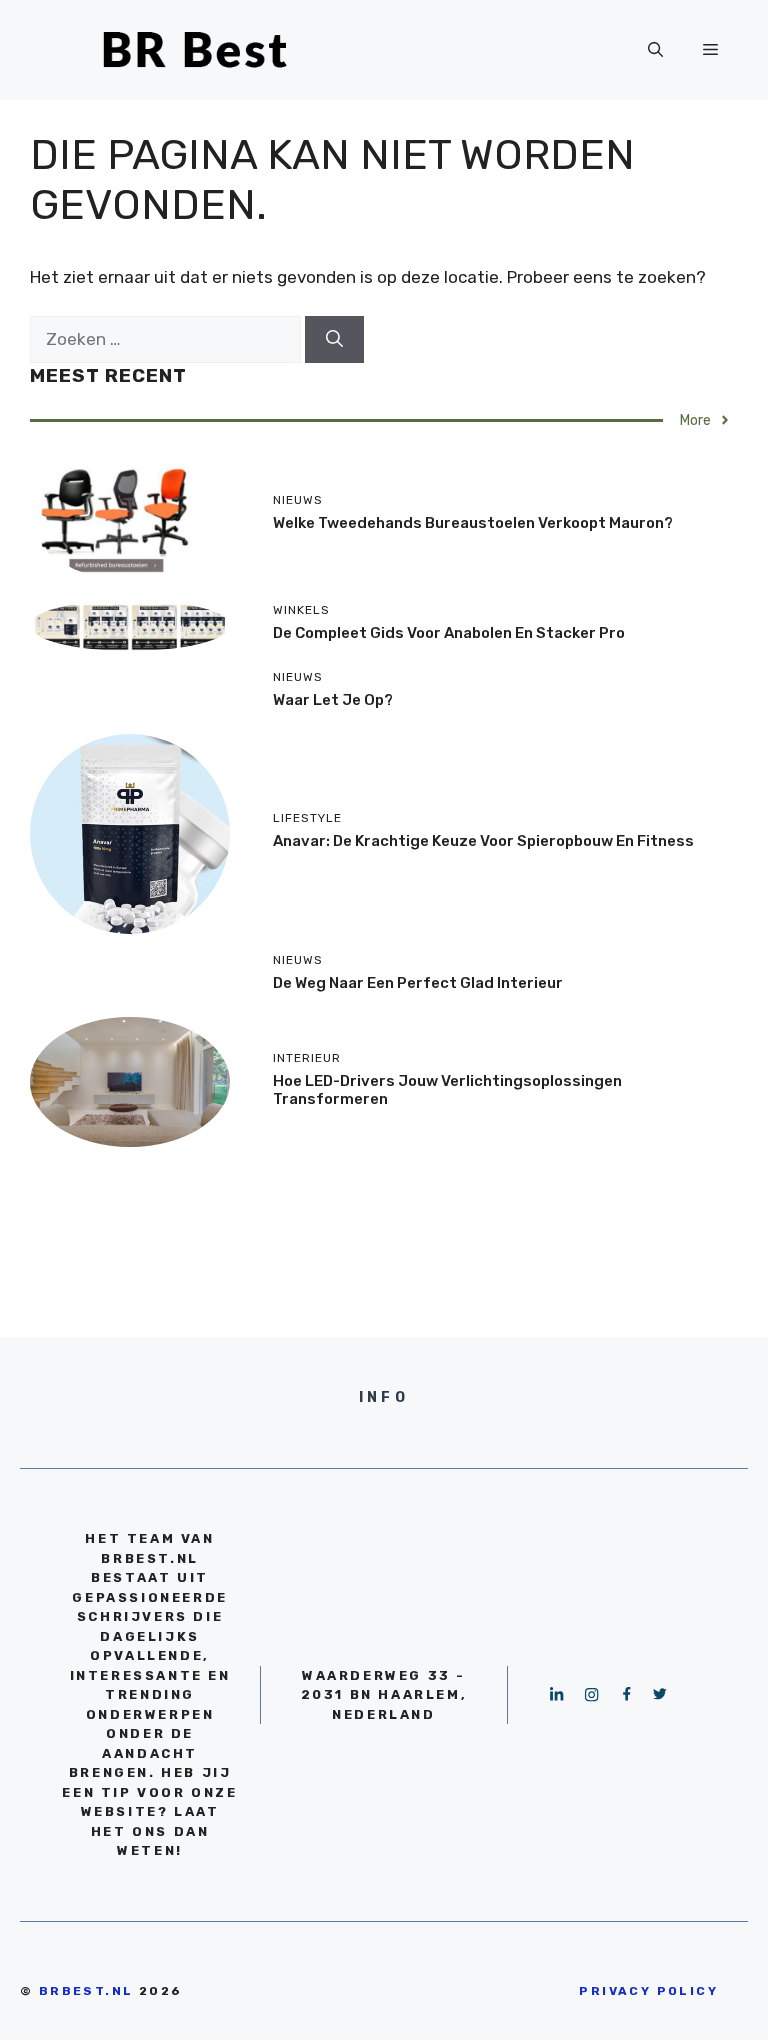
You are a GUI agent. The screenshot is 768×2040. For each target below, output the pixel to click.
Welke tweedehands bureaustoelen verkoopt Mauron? (473, 523)
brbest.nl (86, 1991)
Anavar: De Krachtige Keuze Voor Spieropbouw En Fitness (483, 841)
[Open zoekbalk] (655, 50)
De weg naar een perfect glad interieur (418, 983)
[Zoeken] (334, 340)
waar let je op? (333, 700)
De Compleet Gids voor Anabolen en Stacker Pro (449, 633)
